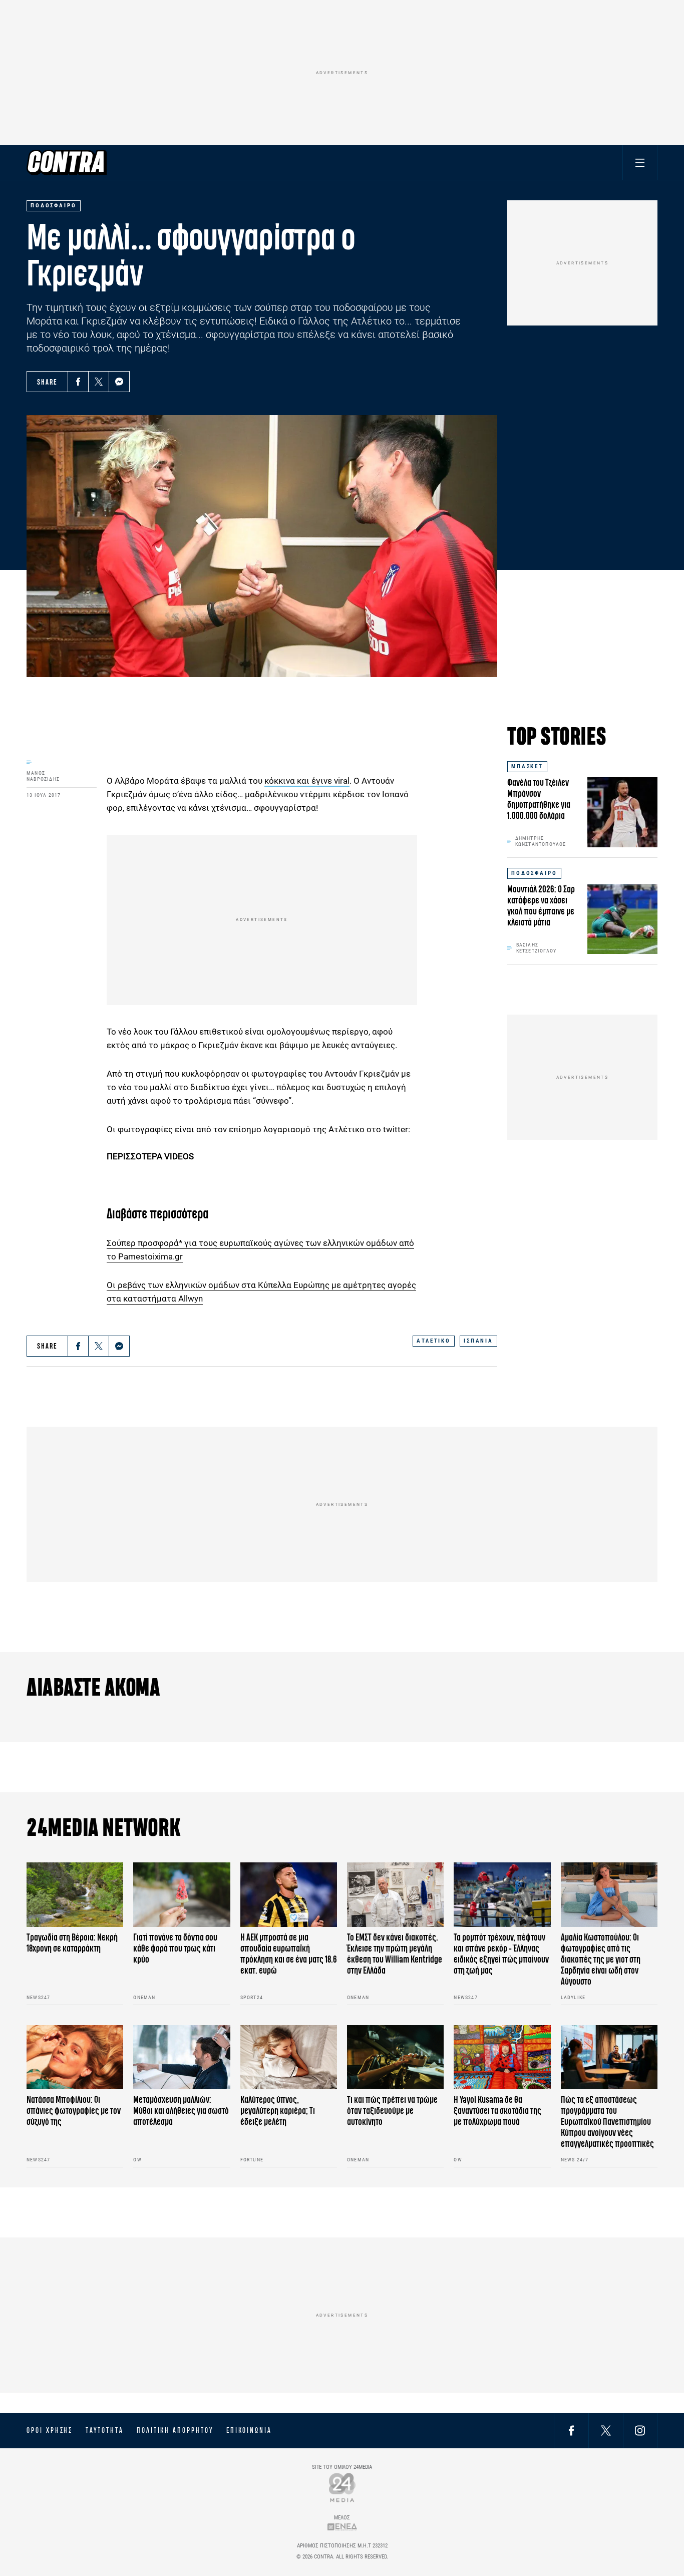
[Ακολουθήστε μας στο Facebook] (571, 2430)
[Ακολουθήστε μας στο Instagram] (640, 2430)
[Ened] (342, 2527)
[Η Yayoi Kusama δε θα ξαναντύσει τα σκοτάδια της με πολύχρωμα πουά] (502, 2057)
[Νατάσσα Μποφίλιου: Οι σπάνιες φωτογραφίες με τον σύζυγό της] (75, 2057)
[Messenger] (119, 382)
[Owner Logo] (342, 2487)
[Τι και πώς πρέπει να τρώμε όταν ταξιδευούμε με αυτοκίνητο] (395, 2057)
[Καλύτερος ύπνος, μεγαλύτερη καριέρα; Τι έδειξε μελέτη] (289, 2057)
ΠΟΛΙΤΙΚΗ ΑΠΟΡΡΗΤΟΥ (175, 2430)
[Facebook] (78, 382)
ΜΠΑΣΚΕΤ (527, 766)
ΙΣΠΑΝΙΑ (478, 1341)
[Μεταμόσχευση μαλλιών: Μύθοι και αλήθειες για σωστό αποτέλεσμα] (182, 2057)
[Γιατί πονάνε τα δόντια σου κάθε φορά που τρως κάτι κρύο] (182, 1895)
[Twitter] (99, 382)
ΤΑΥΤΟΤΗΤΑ (104, 2430)
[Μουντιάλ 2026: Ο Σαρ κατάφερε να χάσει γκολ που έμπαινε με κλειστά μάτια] (622, 919)
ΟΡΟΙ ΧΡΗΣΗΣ (50, 2430)
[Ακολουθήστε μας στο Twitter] (606, 2430)
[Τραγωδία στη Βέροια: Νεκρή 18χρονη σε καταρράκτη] (75, 1895)
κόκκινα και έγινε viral (307, 781)
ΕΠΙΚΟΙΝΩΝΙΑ (249, 2430)
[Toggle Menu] (640, 163)
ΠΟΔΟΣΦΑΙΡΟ (534, 873)
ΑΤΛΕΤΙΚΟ (434, 1341)
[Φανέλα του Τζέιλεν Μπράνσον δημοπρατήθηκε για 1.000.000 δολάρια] (622, 812)
